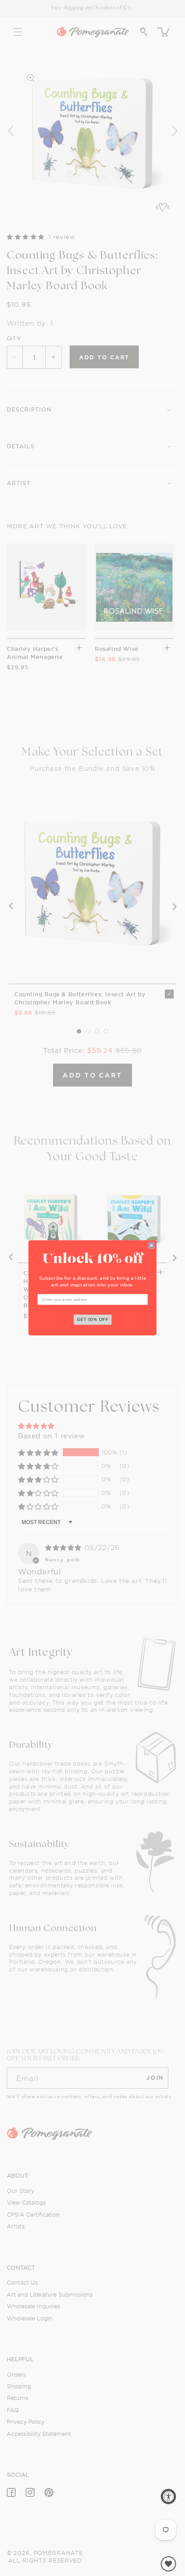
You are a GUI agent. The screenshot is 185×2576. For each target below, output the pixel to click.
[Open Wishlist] (168, 2564)
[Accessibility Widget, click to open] (168, 2496)
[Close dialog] (152, 1246)
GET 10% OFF (93, 1320)
